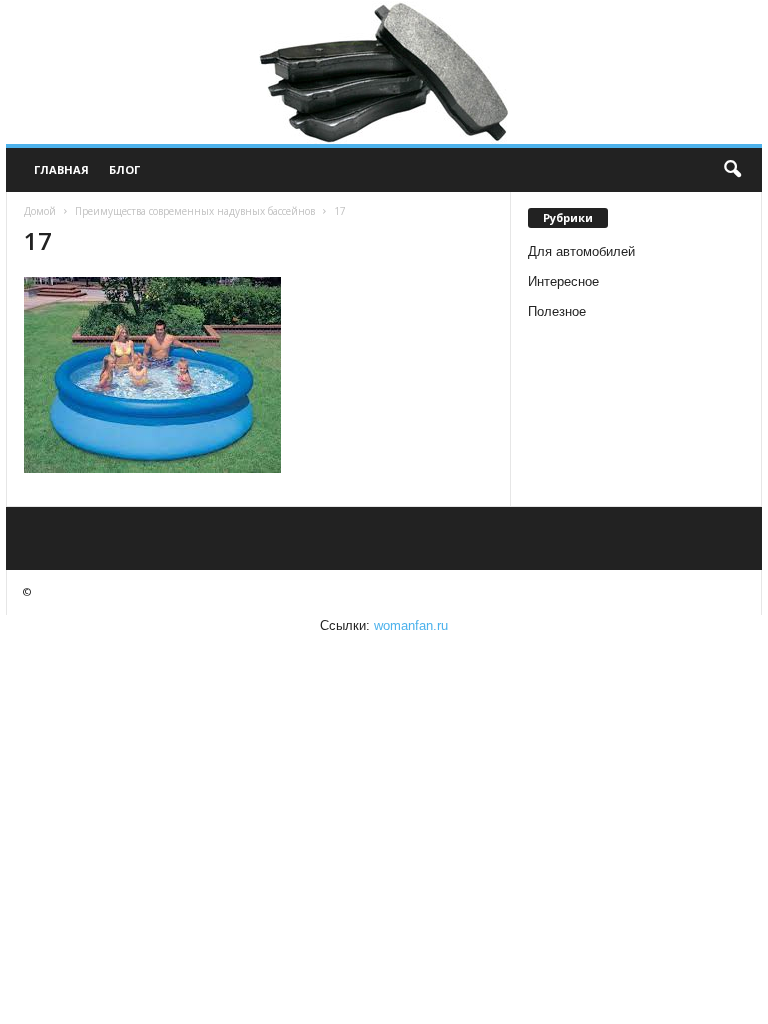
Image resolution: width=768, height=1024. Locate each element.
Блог (124, 169)
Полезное (557, 311)
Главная (61, 169)
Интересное (563, 281)
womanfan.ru (411, 625)
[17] (258, 375)
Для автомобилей (581, 251)
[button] (732, 170)
